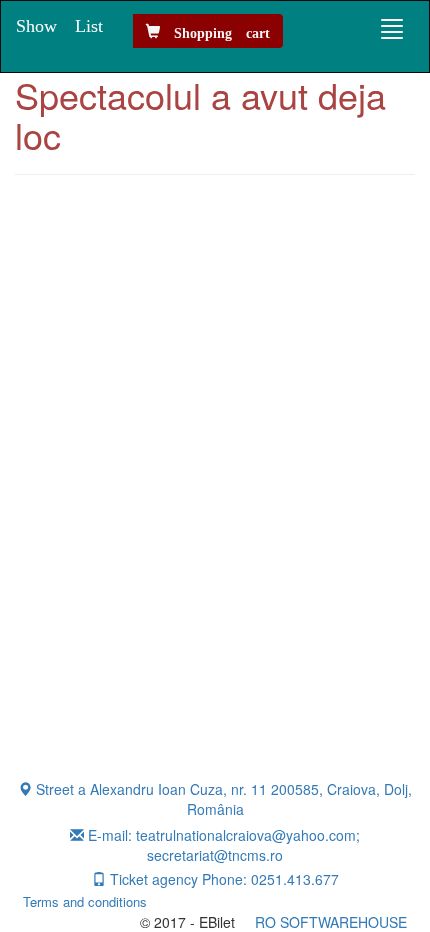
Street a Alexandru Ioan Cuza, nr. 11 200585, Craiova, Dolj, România (222, 799)
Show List (59, 23)
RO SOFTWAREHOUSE (331, 922)
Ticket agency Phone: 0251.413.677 (222, 879)
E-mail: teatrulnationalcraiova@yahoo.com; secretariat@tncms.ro (222, 845)
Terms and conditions (93, 902)
